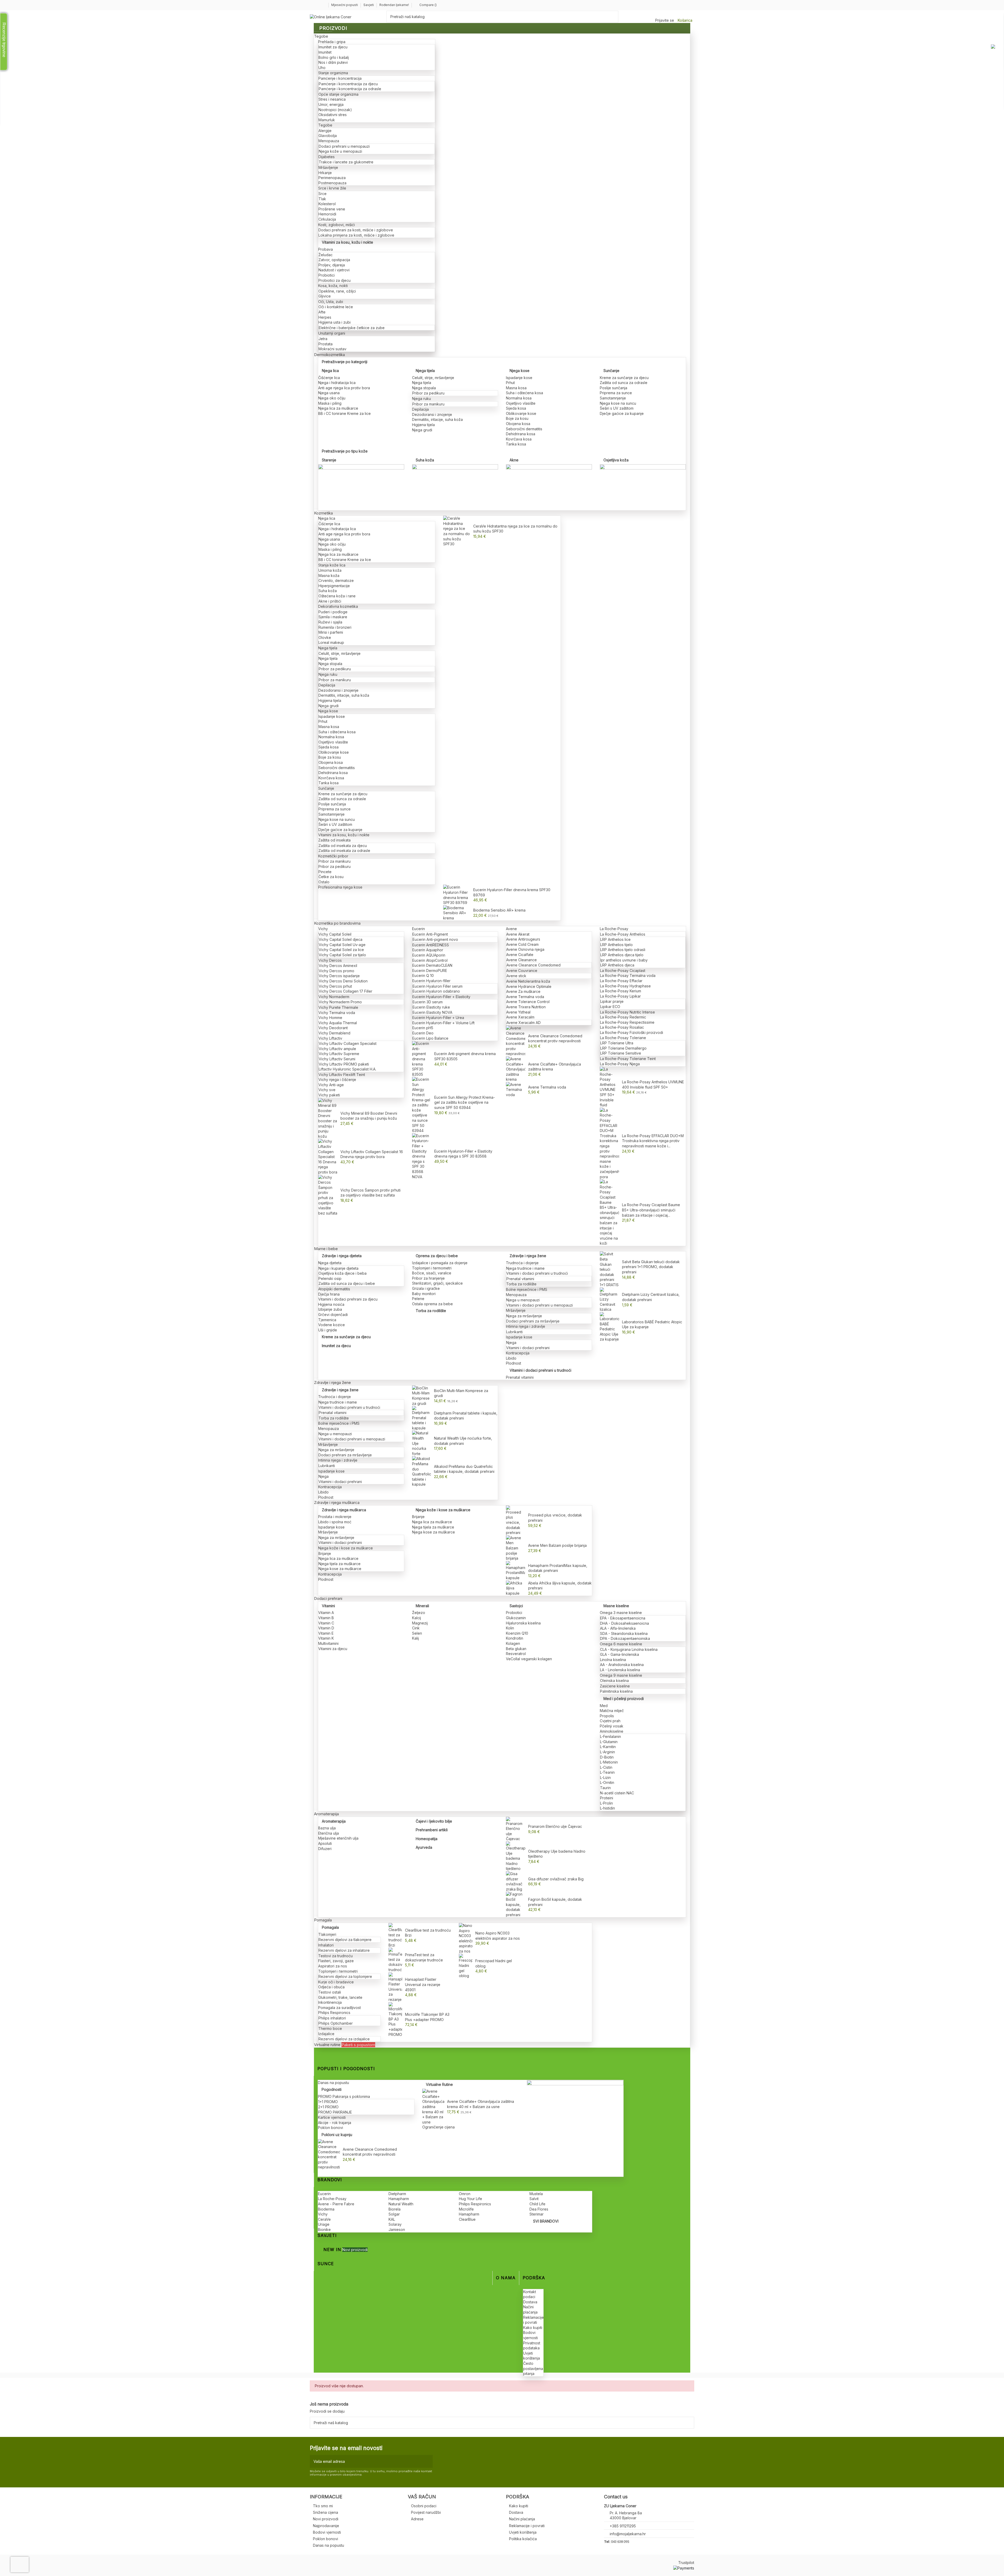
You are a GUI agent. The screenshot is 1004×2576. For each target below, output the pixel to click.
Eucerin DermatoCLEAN (432, 965)
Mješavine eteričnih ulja (338, 1838)
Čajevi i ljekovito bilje (434, 1821)
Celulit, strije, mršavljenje (433, 378)
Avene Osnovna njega (525, 949)
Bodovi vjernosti (327, 2532)
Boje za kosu (517, 418)
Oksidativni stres (333, 115)
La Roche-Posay (614, 929)
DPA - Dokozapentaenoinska (625, 1638)
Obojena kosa (518, 424)
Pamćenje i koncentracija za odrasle (350, 89)
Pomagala (330, 1927)
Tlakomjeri (327, 1934)
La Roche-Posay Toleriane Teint (628, 1059)
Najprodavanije (326, 2526)
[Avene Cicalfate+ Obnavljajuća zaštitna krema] (516, 1069)
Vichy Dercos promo (336, 971)
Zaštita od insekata (334, 840)
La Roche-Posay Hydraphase (625, 986)
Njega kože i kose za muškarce (346, 1548)
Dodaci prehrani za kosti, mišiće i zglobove (356, 230)
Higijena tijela (423, 425)
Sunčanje (611, 371)
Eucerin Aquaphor (428, 950)
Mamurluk (327, 120)
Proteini (607, 1798)
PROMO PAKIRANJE (335, 2112)
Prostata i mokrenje (335, 1517)
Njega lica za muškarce (338, 408)
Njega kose (520, 371)
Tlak (322, 199)
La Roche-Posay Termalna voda (628, 975)
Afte (322, 312)
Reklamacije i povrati (527, 2526)
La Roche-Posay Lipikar (620, 996)
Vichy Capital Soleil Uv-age (342, 945)
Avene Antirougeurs (523, 939)
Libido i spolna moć (335, 1522)
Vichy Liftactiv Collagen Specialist (348, 1043)
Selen (417, 1633)
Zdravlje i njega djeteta (342, 1256)
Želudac (326, 255)
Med (604, 1706)
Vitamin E (326, 1633)
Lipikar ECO (610, 1007)
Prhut (510, 383)
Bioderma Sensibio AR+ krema (499, 910)
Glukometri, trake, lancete (340, 1997)
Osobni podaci (424, 2506)
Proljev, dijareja (332, 265)
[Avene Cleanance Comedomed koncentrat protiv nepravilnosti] (516, 1041)
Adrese (417, 2519)
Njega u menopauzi (523, 1300)
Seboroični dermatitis (524, 429)
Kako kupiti (533, 2328)
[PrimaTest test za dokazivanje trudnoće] (395, 1959)
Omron (465, 2194)
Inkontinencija (330, 2002)
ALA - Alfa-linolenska (618, 1628)
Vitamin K (326, 1638)
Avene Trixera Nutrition (526, 1007)
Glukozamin (516, 1618)
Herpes (325, 317)
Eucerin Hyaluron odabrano (436, 991)
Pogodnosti (332, 2089)
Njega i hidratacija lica (337, 383)
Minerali (422, 1606)
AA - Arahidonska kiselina (622, 1665)
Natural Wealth (401, 2204)
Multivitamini (328, 1643)
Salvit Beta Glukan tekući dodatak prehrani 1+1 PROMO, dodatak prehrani (651, 1267)
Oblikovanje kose (521, 413)
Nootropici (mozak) (335, 110)
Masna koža (329, 576)
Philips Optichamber (336, 2023)
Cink (416, 1628)
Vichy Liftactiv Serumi (337, 1059)
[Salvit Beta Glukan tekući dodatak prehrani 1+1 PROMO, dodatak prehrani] (609, 1269)
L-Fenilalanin (611, 1736)
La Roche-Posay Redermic (623, 1017)
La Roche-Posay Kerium (621, 991)
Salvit (534, 2199)
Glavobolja (328, 136)
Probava (326, 249)
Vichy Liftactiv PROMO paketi (344, 1064)
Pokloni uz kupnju (337, 2135)
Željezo (419, 1613)
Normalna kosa (519, 398)
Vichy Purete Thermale (338, 1007)
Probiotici (327, 275)
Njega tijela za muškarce (340, 1564)
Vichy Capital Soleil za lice (341, 950)
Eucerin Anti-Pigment (430, 934)
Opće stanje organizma (338, 94)
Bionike (324, 2229)
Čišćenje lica (329, 378)
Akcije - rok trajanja (335, 2123)
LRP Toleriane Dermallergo (623, 1048)
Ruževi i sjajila (330, 622)
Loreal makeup (331, 642)
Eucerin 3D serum (428, 1002)
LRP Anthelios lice (615, 939)
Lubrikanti (514, 1332)
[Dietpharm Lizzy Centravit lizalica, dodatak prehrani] (609, 1299)
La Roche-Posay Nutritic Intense (627, 1012)
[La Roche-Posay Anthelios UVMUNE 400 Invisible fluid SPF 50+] (609, 1087)
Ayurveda (424, 1847)
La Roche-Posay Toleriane (623, 1038)
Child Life (537, 2204)
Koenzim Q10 (517, 1633)
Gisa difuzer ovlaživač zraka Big (556, 1879)
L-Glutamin (609, 1742)
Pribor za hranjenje (428, 1278)
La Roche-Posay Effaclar (621, 981)
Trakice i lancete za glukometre (346, 162)
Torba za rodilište (431, 1311)
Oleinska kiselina (614, 1681)
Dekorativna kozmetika (338, 606)
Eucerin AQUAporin (429, 955)
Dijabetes (327, 157)
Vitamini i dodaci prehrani (528, 1348)
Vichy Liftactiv (330, 1038)
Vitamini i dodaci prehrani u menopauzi (540, 1305)
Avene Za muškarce (523, 991)
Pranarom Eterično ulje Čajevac (555, 1826)
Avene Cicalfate (520, 955)
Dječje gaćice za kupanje (622, 413)
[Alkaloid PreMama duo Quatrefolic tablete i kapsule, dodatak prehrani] (422, 1471)
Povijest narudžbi (426, 2512)
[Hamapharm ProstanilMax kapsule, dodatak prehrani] (516, 1570)
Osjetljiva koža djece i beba (343, 1273)
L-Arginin (607, 1752)
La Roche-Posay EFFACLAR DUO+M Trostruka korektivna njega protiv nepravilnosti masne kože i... (653, 1141)
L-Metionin (609, 1762)
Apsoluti (325, 1843)
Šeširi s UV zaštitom (617, 408)
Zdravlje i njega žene (528, 1256)
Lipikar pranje (612, 1001)
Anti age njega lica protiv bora (344, 388)
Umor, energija (331, 104)
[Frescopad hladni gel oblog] (466, 1965)
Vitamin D (326, 1628)
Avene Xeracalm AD (524, 1023)
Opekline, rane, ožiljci (337, 291)
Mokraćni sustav (332, 349)
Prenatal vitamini (520, 1279)
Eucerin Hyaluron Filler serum (438, 986)
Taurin (605, 1788)
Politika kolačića (523, 2539)
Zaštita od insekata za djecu (343, 846)
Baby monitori (424, 1294)
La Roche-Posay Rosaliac (622, 1027)
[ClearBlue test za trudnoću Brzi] (395, 1935)
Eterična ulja (329, 1833)
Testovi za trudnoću (335, 1956)
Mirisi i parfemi (331, 632)
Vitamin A (326, 1613)
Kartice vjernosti (332, 2117)
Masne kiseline (616, 1606)
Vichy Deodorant (333, 1028)
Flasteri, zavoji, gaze (336, 1961)
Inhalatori (326, 1945)
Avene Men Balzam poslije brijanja (557, 1545)
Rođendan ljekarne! (394, 5)
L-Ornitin (607, 1782)
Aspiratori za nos (333, 1966)
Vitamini (328, 1606)
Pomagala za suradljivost (340, 2008)
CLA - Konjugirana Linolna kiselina (629, 1649)
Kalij (415, 1638)
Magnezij (420, 1623)
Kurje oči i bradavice (336, 1982)
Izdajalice (326, 2034)
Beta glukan (516, 1649)
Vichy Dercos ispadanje (339, 976)
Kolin (510, 1628)
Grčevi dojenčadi (333, 1315)
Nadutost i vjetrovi (334, 270)
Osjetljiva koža (616, 460)
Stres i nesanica (332, 99)
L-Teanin (607, 1772)
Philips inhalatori (332, 2018)
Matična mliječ (612, 1711)
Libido (511, 1358)
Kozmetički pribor (333, 856)
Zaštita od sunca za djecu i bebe (347, 1283)
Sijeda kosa (516, 408)
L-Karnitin (608, 1747)
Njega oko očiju (332, 398)
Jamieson (397, 2229)
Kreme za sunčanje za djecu (624, 378)
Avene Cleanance (521, 960)
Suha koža (328, 591)
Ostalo (324, 882)
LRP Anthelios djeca (617, 965)
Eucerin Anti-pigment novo (435, 939)
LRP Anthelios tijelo (617, 945)
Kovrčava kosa (519, 439)
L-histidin (607, 1808)
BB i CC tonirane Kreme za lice (344, 413)
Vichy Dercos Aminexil (338, 966)
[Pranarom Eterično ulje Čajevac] (516, 1829)
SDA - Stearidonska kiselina (624, 1633)
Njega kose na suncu (618, 403)
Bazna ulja (327, 1828)
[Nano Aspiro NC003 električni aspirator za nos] (466, 1938)
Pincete (325, 872)
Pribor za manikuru (428, 404)
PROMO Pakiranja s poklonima (344, 2096)
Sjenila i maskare (333, 617)
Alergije (325, 131)
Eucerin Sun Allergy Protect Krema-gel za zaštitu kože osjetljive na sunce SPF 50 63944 (465, 1102)
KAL (392, 2219)
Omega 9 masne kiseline (621, 1675)
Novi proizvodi (326, 2519)
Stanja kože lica (332, 565)
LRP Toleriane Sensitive (621, 1053)
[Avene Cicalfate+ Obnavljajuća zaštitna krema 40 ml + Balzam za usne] (433, 2106)
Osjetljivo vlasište (521, 403)
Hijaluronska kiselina (523, 1623)
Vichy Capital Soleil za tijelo (342, 955)
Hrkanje (325, 173)
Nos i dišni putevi (333, 62)
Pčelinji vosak (612, 1726)
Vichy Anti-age (331, 1085)
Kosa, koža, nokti (333, 286)
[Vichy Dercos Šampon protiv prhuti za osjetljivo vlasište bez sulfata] (328, 1195)
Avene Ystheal (518, 1012)
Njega (511, 1343)
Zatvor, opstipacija (334, 260)
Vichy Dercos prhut (335, 986)
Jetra (323, 339)
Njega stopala (424, 388)
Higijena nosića (331, 1304)
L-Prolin (606, 1803)
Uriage (324, 2224)
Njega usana (329, 393)
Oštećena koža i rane (337, 596)
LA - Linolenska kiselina (620, 1670)
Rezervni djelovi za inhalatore (344, 1950)
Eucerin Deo (423, 1033)
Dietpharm (397, 2194)
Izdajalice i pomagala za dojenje (440, 1263)
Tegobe (325, 125)
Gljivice (325, 296)
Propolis (607, 1716)
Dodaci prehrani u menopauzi (344, 146)
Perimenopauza (332, 178)
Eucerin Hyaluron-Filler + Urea (438, 1018)
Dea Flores (539, 2209)
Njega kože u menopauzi (340, 151)
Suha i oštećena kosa (524, 393)
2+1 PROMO (328, 2107)
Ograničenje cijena (438, 2127)
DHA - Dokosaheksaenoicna (624, 1623)
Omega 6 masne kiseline (621, 1644)
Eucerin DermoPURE (430, 971)
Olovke (325, 637)
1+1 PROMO (328, 2102)
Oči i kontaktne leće (336, 307)
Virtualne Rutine (439, 2084)
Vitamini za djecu (333, 1649)
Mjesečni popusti (345, 5)
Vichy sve (327, 1090)
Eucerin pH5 (423, 1028)
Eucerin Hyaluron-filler (431, 981)
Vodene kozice (332, 1325)
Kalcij (417, 1618)
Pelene (418, 1299)
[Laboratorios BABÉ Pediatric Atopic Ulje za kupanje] (609, 1327)
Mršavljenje (328, 167)
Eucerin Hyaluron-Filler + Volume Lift (443, 1023)
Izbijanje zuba (330, 1309)
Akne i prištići (330, 601)
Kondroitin (515, 1638)
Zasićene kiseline (615, 1686)
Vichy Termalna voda (337, 1013)
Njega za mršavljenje (524, 1316)
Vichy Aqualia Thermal (338, 1023)
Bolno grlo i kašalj (334, 57)
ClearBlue (467, 2219)
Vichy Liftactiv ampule (337, 1049)
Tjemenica (327, 1320)
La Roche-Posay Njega (620, 1064)
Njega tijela (425, 371)
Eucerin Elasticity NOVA (432, 1012)
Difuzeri (325, 1849)
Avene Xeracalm (520, 1017)
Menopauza (329, 141)
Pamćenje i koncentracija (340, 78)
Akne (514, 460)
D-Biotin (607, 1757)
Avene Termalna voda (525, 997)
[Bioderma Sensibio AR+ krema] (457, 912)
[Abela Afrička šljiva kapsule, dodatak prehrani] (516, 1588)
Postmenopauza (332, 183)
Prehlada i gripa (332, 42)
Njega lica (330, 371)
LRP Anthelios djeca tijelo (622, 955)
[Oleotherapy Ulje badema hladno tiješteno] (516, 1856)
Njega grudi (422, 430)
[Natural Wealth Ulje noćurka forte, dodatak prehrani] (422, 1443)
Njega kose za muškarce (340, 1569)
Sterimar (537, 2214)
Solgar (394, 2214)
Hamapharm (399, 2199)
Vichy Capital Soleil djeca (341, 939)
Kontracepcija (518, 1353)
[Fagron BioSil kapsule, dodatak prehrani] (516, 1904)
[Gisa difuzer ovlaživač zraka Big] (516, 1881)
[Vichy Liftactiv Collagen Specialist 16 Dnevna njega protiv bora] (328, 1156)
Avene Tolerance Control (528, 1002)
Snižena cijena (326, 2512)
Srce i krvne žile (332, 188)
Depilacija (420, 409)
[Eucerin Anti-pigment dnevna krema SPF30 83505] (422, 1059)
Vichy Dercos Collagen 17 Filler (346, 991)
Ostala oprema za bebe (432, 1304)
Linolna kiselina (613, 1660)
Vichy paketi (329, 1095)
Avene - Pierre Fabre (336, 2204)
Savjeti (369, 5)
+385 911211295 (623, 2526)
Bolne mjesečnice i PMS (527, 1289)
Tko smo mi (323, 2506)
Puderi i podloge (333, 612)
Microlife (466, 2209)
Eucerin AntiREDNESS (431, 945)
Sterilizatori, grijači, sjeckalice (437, 1283)
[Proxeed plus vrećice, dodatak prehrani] (516, 1520)
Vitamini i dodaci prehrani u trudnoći (537, 1273)
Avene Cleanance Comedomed (534, 965)
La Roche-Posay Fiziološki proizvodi (632, 1032)
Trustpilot (686, 2563)
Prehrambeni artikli (432, 1830)
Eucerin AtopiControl (430, 960)
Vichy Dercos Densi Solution (343, 981)
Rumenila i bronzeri (335, 627)
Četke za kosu (331, 877)
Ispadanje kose (519, 378)
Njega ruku (421, 399)
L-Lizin (605, 1778)
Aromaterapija (334, 1821)
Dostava (530, 2302)
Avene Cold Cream (522, 944)
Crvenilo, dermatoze (336, 580)
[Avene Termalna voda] (516, 1089)
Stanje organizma (333, 73)
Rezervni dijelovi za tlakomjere (345, 1940)
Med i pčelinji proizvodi (624, 1699)
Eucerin (418, 929)
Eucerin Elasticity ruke (431, 1007)
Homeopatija (427, 1839)
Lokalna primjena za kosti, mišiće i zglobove (356, 235)
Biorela (395, 2209)
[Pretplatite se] (428, 2461)
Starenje (329, 460)
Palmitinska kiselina (616, 1691)
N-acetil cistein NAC (617, 1793)
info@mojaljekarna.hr (628, 2534)
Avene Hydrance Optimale (529, 986)
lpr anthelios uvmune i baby (624, 960)
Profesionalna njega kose (340, 887)
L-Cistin (606, 1767)
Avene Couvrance (522, 971)
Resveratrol (516, 1654)
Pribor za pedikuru (428, 393)
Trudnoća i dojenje (522, 1263)
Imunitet (325, 52)
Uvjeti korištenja (523, 2532)
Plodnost (514, 1363)
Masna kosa (516, 388)
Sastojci (516, 1606)
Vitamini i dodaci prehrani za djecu (348, 1299)
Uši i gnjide (328, 1330)
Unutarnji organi (332, 333)
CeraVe (324, 2219)
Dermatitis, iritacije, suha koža (437, 419)
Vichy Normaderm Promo (340, 1002)
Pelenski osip (330, 1278)
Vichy (323, 929)
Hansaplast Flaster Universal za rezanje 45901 (423, 1984)
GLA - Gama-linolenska (620, 1654)
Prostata (326, 344)
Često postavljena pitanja (533, 2368)
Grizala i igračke (426, 1288)
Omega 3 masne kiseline (621, 1613)
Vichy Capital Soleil (335, 934)
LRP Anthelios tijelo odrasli (623, 950)
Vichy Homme (330, 1018)
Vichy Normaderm (334, 997)
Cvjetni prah (610, 1721)
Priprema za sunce (616, 393)
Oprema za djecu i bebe (437, 1256)
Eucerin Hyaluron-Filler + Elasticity (441, 997)
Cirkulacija (327, 219)
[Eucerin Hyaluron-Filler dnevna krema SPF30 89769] (457, 894)
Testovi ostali (330, 1992)
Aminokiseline (612, 1731)
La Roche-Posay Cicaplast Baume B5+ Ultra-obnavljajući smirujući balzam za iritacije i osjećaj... (651, 1210)
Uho (322, 68)
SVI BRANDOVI (546, 2221)
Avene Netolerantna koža (528, 981)
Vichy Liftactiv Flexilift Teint (342, 1075)
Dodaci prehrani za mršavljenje (533, 1321)
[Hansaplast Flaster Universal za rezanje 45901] (395, 1987)
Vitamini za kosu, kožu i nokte (347, 242)
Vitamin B (326, 1618)
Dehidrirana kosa (521, 434)
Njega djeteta (330, 1263)
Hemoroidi (327, 214)
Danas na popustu (333, 2083)
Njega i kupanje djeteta (338, 1268)
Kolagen (513, 1643)
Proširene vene (332, 209)
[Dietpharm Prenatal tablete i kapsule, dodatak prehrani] (422, 1418)
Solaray (395, 2224)
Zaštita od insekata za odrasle (344, 851)
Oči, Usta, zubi (331, 302)
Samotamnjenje (613, 398)
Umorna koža (330, 570)
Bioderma (326, 2209)
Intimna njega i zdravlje (526, 1326)
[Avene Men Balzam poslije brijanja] (516, 1548)
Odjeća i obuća (331, 1987)
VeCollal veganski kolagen (529, 1659)
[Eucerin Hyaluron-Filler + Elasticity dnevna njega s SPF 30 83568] (422, 1156)
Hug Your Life (470, 2199)
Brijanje (325, 1553)
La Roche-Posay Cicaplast (623, 971)
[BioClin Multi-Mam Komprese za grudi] (422, 1395)
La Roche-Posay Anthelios (623, 934)
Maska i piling (330, 403)
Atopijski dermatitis (334, 1289)
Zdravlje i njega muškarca (344, 1510)
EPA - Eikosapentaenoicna (623, 1618)
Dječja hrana (329, 1294)
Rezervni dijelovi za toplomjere (345, 1976)
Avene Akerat (518, 934)
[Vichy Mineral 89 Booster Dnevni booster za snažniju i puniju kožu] (328, 1118)
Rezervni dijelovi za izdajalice (344, 2039)
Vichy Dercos (330, 960)
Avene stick (516, 976)
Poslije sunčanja (614, 388)
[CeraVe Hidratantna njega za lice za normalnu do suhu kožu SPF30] (457, 531)
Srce (323, 194)
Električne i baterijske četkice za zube (352, 328)
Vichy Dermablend (334, 1033)
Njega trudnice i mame (525, 1268)
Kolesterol (327, 204)
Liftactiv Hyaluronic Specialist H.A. (347, 1069)
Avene (511, 929)
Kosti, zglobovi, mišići (336, 225)
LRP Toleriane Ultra (617, 1043)
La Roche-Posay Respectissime (627, 1022)
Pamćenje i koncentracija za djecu (348, 84)
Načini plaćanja (522, 2519)
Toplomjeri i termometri (432, 1268)
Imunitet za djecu (333, 47)
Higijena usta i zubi (335, 322)
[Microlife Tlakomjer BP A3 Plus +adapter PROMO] (395, 2019)
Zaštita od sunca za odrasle (624, 383)
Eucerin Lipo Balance (430, 1038)
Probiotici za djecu (335, 280)
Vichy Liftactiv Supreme (339, 1054)
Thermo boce (330, 2028)
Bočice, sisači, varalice (432, 1273)
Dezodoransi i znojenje (432, 414)
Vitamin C (326, 1623)
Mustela (536, 2194)
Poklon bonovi (330, 2128)
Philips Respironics (334, 2013)
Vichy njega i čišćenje (337, 1080)
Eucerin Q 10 (423, 975)
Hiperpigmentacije (334, 586)
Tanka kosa (516, 444)
